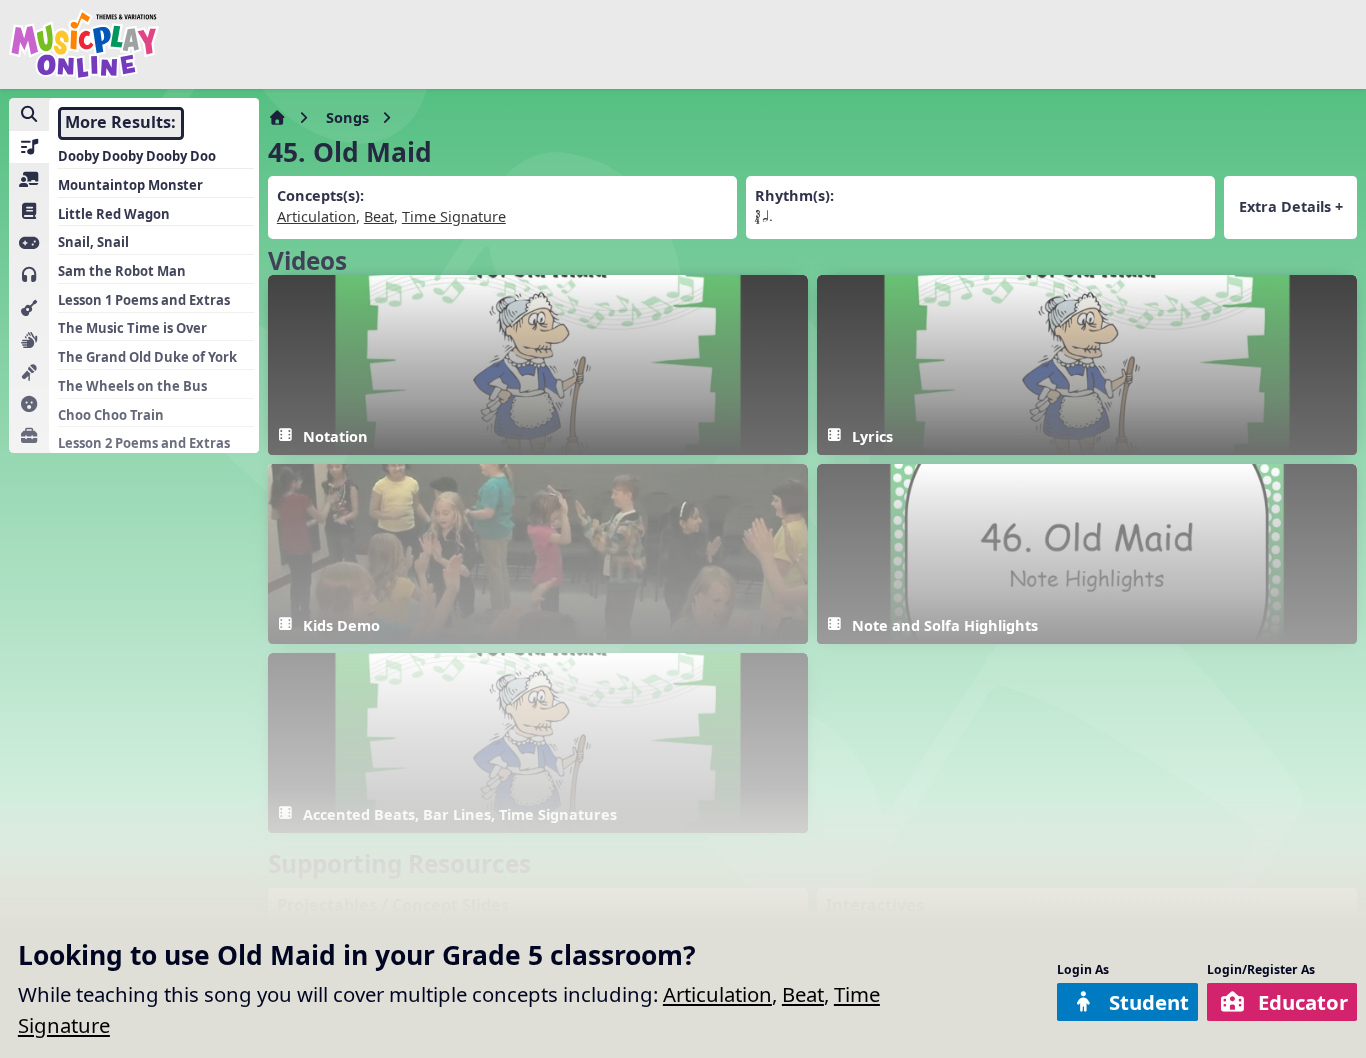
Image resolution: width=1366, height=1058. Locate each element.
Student (1149, 1002)
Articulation (717, 994)
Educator (1303, 1002)
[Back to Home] (84, 44)
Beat (803, 994)
